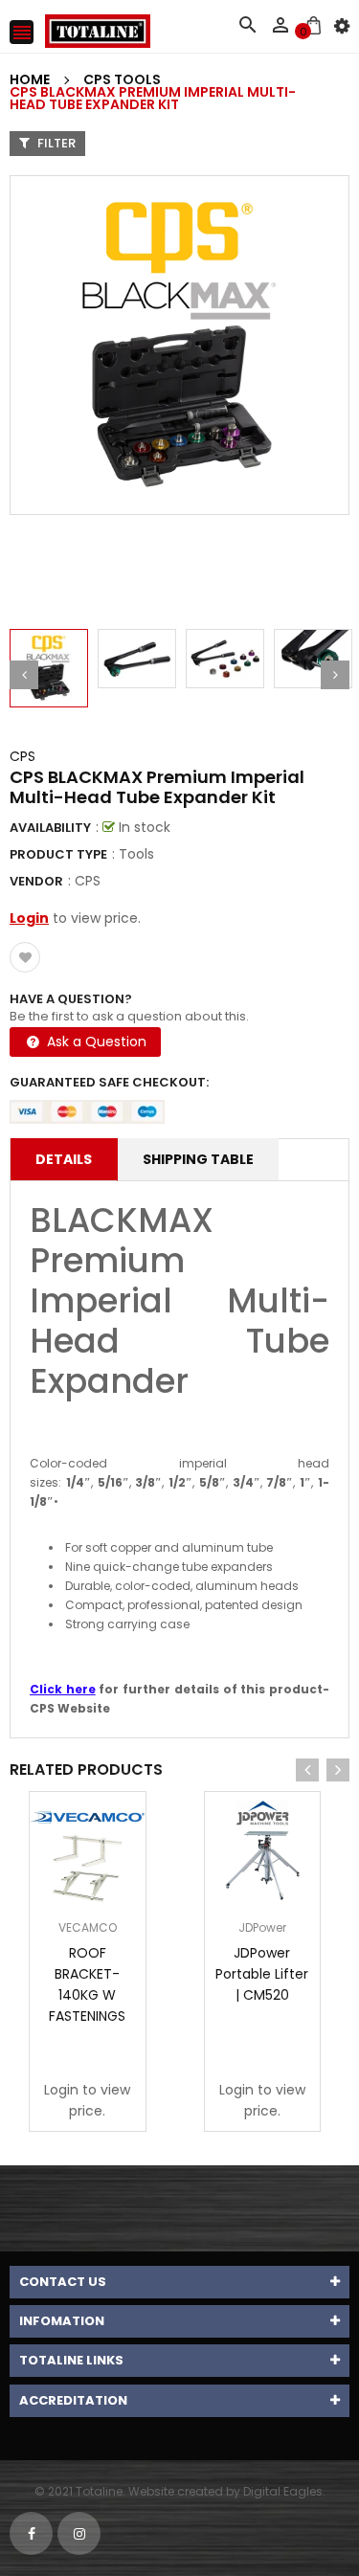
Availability (50, 828)
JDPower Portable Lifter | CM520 (262, 1974)
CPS (22, 756)
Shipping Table (198, 1159)
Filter (55, 143)
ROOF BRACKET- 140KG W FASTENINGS (87, 1984)
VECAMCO (88, 1927)
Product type (58, 854)
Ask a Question (95, 1042)
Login (29, 918)
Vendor (36, 881)
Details (64, 1159)
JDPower (262, 1927)
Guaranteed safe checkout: (109, 1082)
